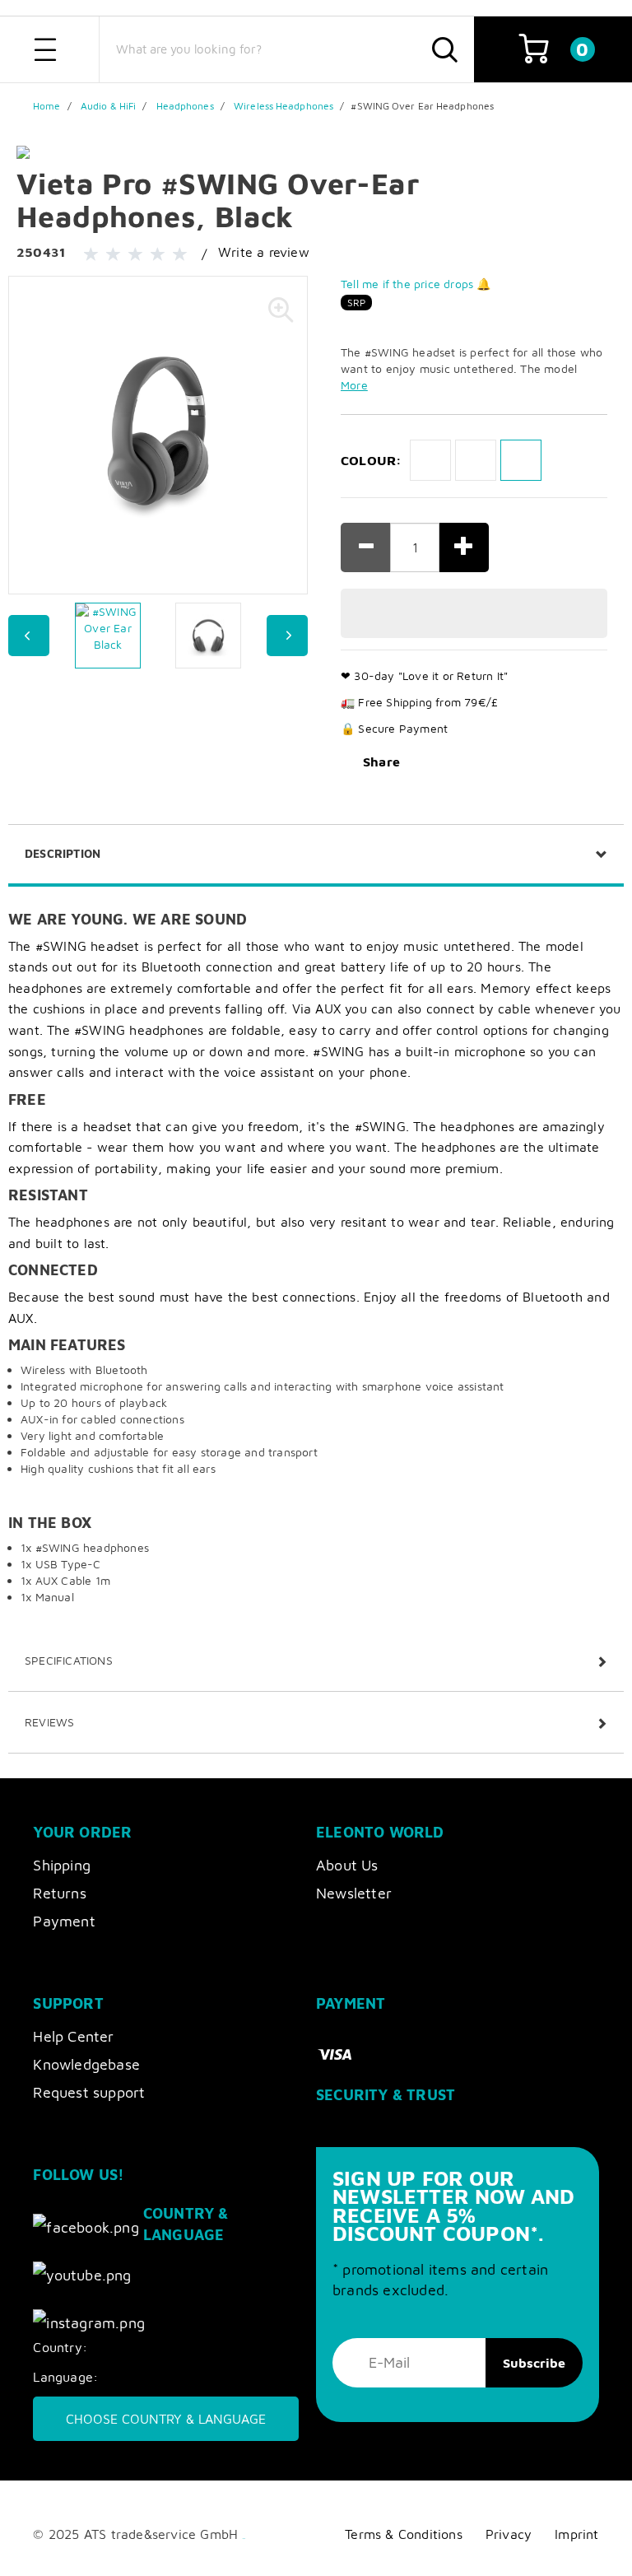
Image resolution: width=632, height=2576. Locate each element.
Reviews (49, 1722)
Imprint (576, 2534)
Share (381, 762)
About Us (347, 1865)
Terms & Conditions (404, 2534)
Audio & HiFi (108, 106)
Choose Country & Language (166, 2419)
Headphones (185, 106)
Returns (59, 1893)
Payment (64, 1921)
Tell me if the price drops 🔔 (416, 284)
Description (63, 853)
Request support (89, 2092)
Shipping (62, 1865)
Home (46, 106)
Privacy (509, 2534)
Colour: (371, 460)
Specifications (69, 1660)
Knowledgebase (86, 2064)
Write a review (264, 252)
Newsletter (354, 1893)
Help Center (73, 2036)
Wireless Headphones (283, 106)
